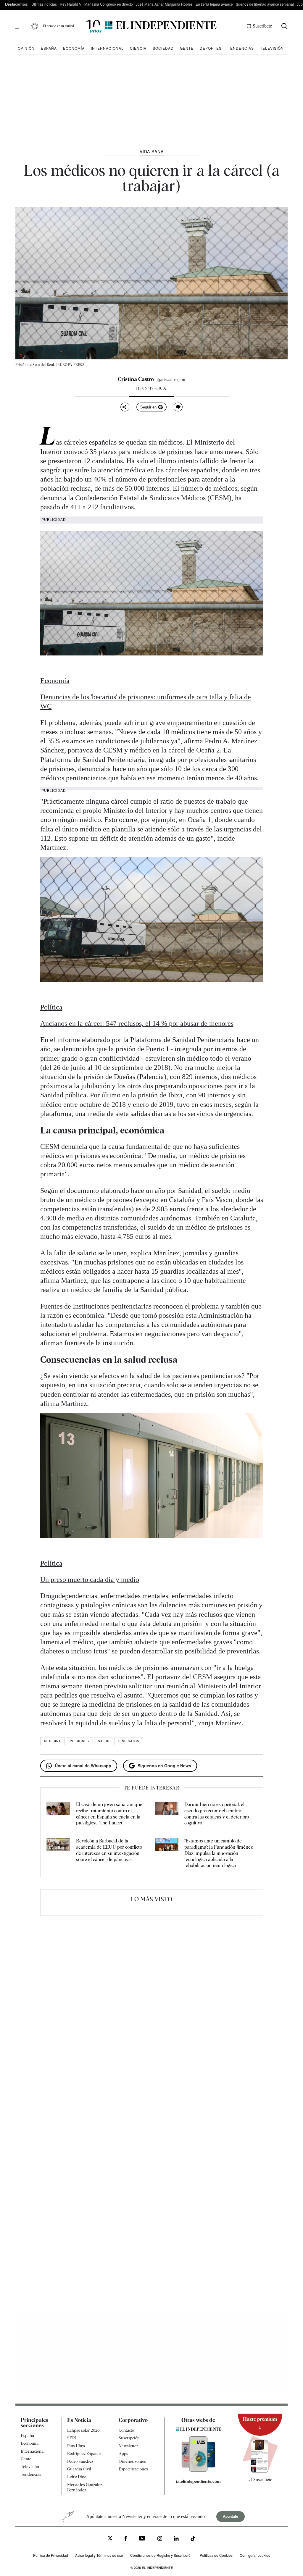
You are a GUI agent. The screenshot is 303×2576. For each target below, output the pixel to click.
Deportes (211, 48)
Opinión (26, 48)
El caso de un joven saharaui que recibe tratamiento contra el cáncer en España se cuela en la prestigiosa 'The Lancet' (109, 1814)
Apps (123, 2454)
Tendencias (241, 48)
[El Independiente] (151, 26)
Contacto (126, 2430)
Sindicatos (129, 1741)
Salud (104, 1741)
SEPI (72, 2438)
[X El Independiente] (110, 2539)
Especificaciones (133, 2469)
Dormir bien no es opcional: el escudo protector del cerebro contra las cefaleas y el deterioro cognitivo (217, 1814)
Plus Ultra (76, 2446)
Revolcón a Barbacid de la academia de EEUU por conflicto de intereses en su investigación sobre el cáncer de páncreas (109, 1850)
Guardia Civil (79, 2469)
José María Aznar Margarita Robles (164, 4)
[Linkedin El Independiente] (176, 2539)
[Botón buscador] (285, 26)
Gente (187, 48)
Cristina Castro (136, 379)
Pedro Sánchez (80, 2461)
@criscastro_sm (171, 379)
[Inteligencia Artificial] (198, 2470)
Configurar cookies (255, 2555)
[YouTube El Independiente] (142, 2539)
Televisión (272, 48)
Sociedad (163, 48)
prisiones (180, 452)
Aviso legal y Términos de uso (99, 2555)
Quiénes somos (132, 2461)
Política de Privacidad (51, 2555)
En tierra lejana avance (214, 4)
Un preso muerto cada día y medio (90, 1579)
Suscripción (129, 2438)
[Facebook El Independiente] (126, 2539)
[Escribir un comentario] (178, 407)
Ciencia (138, 48)
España (49, 48)
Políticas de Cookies (216, 2555)
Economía (74, 48)
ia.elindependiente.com (198, 2481)
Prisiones (79, 1741)
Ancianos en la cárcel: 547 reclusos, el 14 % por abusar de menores (137, 1023)
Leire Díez (76, 2477)
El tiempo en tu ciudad (58, 26)
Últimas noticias (44, 4)
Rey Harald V (71, 4)
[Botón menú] (19, 26)
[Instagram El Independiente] (160, 2539)
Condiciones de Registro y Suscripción (161, 2555)
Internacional (107, 48)
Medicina (53, 1741)
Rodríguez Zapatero (85, 2454)
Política (51, 1007)
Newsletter (128, 2446)
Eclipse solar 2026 (83, 2430)
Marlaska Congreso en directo (109, 4)
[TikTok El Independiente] (193, 2539)
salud (144, 1376)
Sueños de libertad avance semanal (265, 4)
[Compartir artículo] (125, 407)
